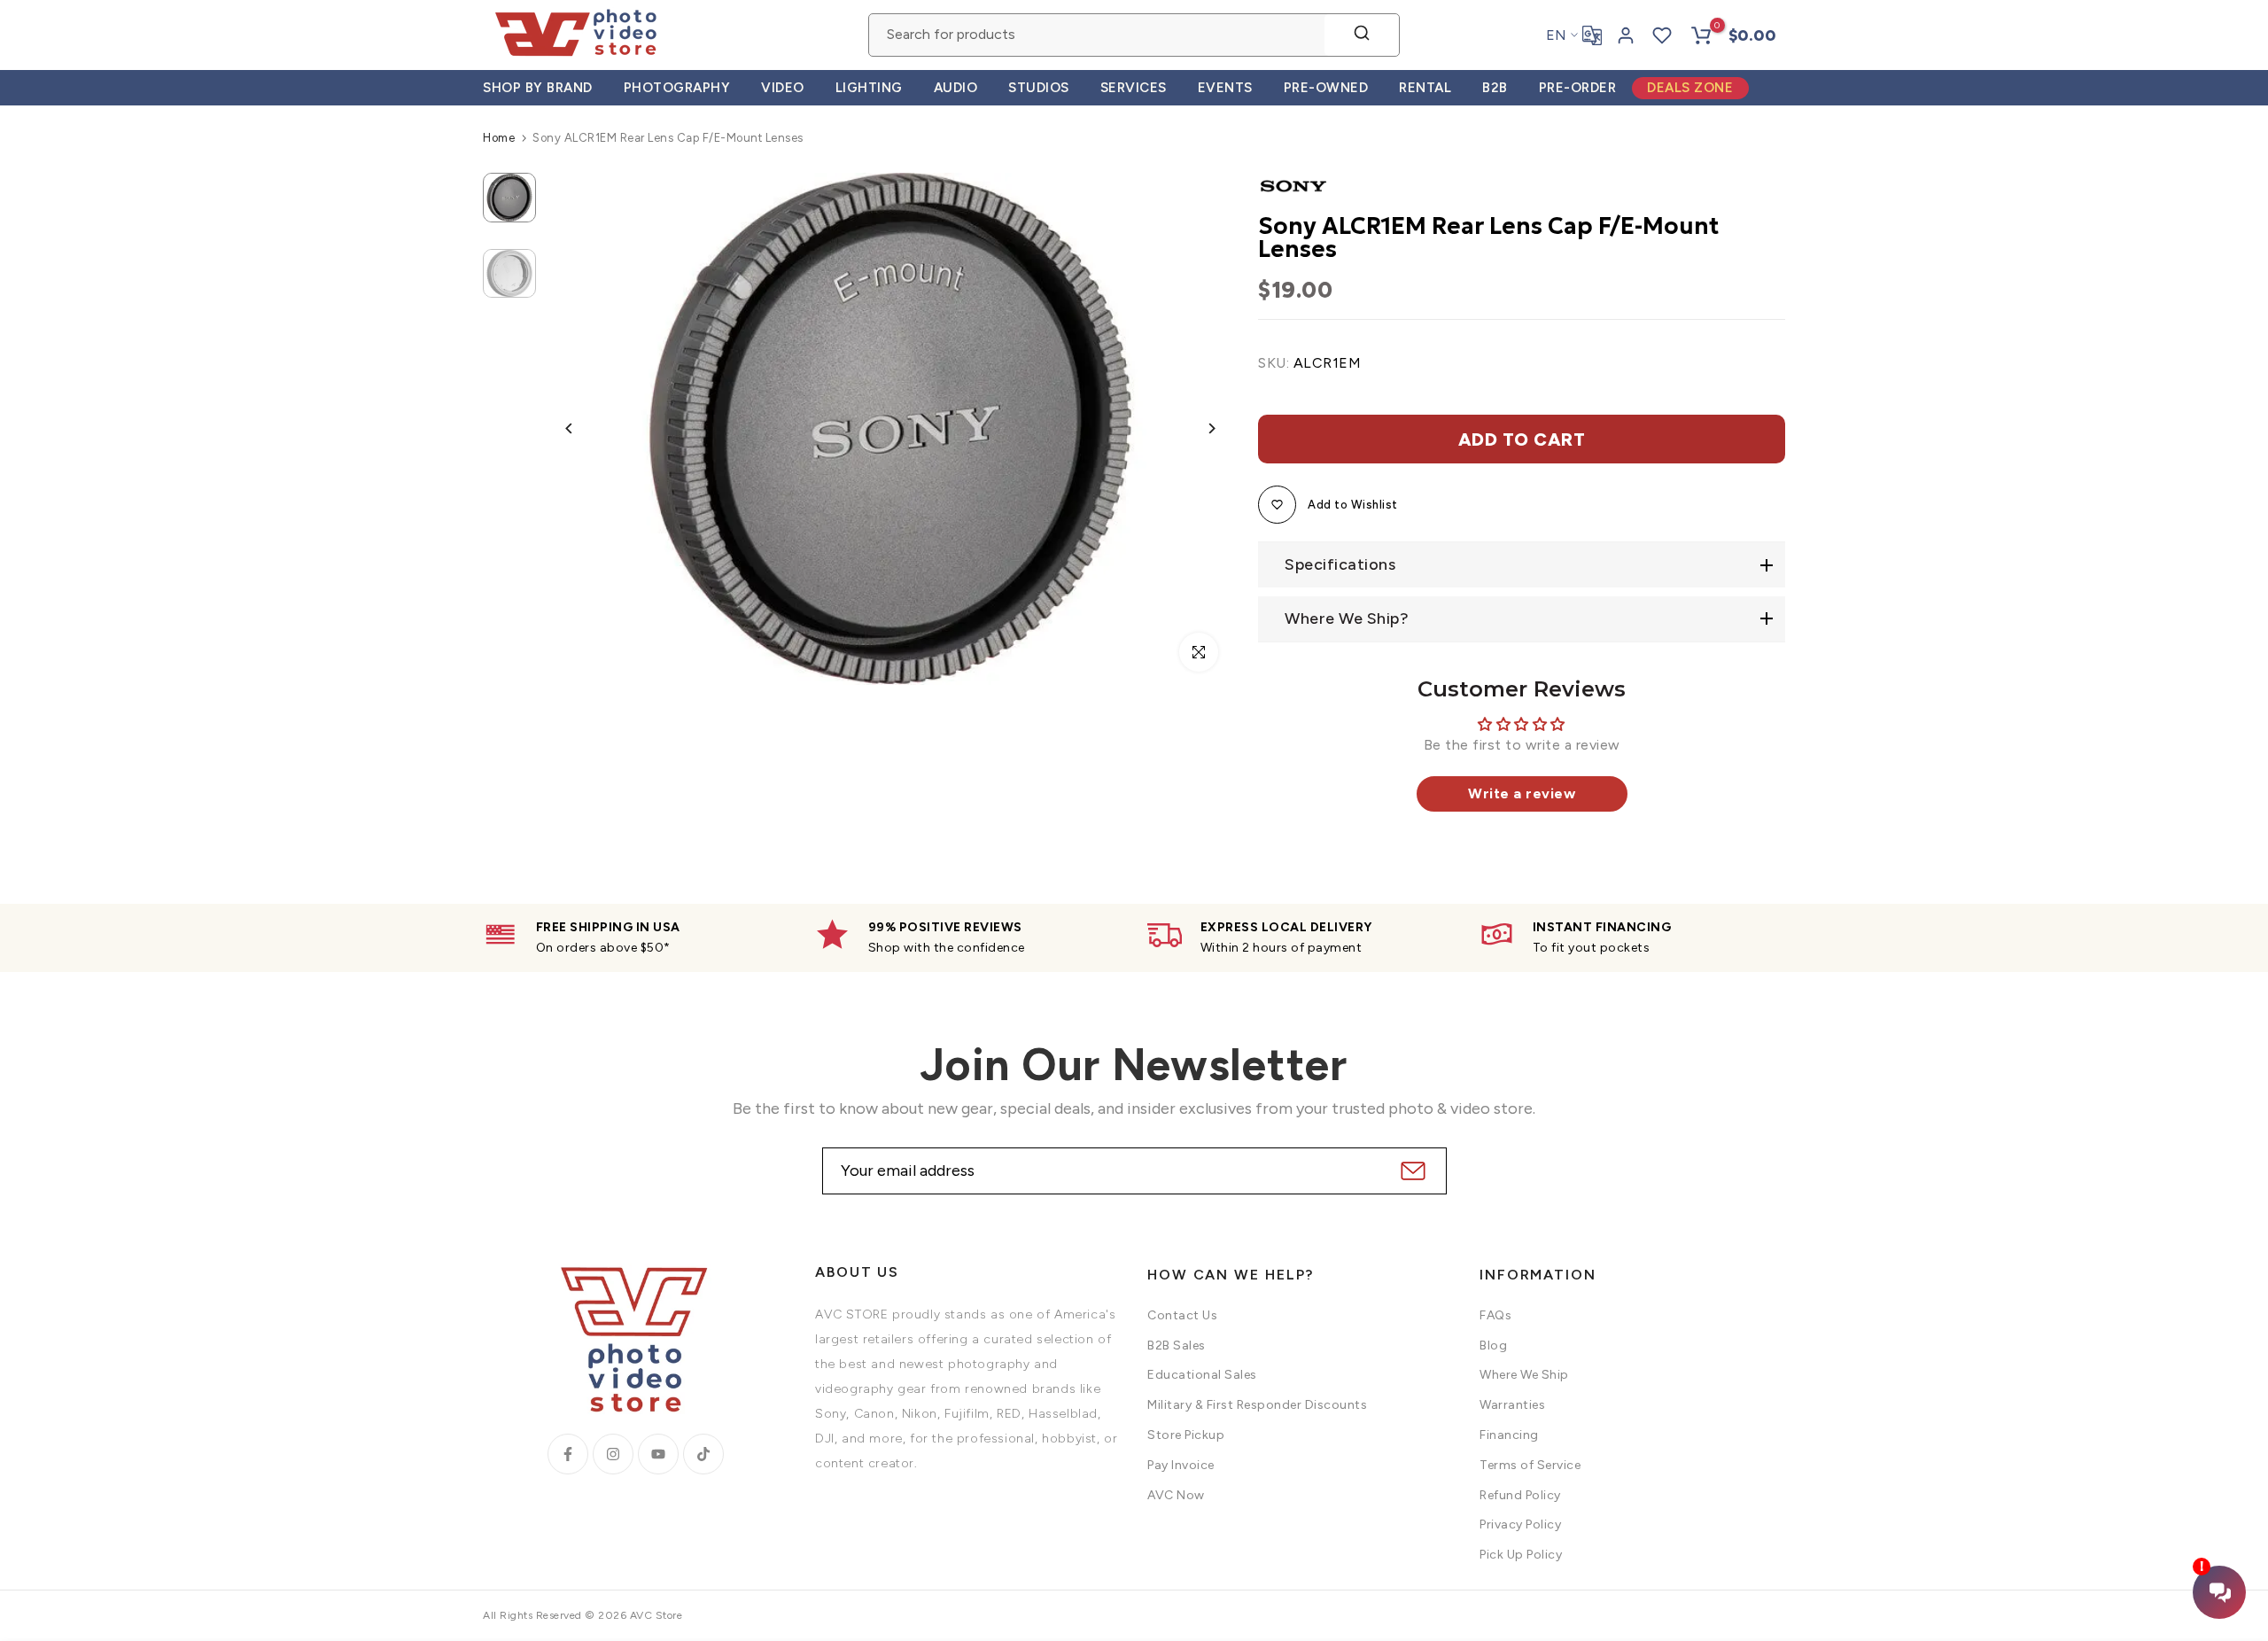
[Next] (1198, 428)
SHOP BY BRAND (538, 88)
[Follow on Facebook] (568, 1454)
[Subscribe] (1411, 1171)
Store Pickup (1186, 1435)
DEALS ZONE (1690, 88)
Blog (1493, 1345)
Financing (1509, 1435)
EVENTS (1225, 88)
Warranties (1512, 1405)
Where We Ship (1524, 1375)
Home (499, 138)
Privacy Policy (1520, 1524)
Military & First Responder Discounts (1257, 1405)
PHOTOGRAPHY (677, 88)
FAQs (1495, 1315)
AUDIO (956, 88)
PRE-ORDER (1578, 88)
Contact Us (1182, 1315)
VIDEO (783, 88)
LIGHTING (869, 88)
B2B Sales (1177, 1345)
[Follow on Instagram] (613, 1454)
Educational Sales (1202, 1375)
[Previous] (583, 428)
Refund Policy (1520, 1495)
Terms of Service (1530, 1465)
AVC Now (1176, 1495)
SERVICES (1134, 88)
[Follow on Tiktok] (703, 1454)
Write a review (1522, 793)
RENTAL (1425, 88)
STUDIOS (1039, 88)
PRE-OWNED (1326, 88)
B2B (1495, 88)
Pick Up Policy (1521, 1555)
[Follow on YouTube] (658, 1454)
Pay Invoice (1181, 1465)
